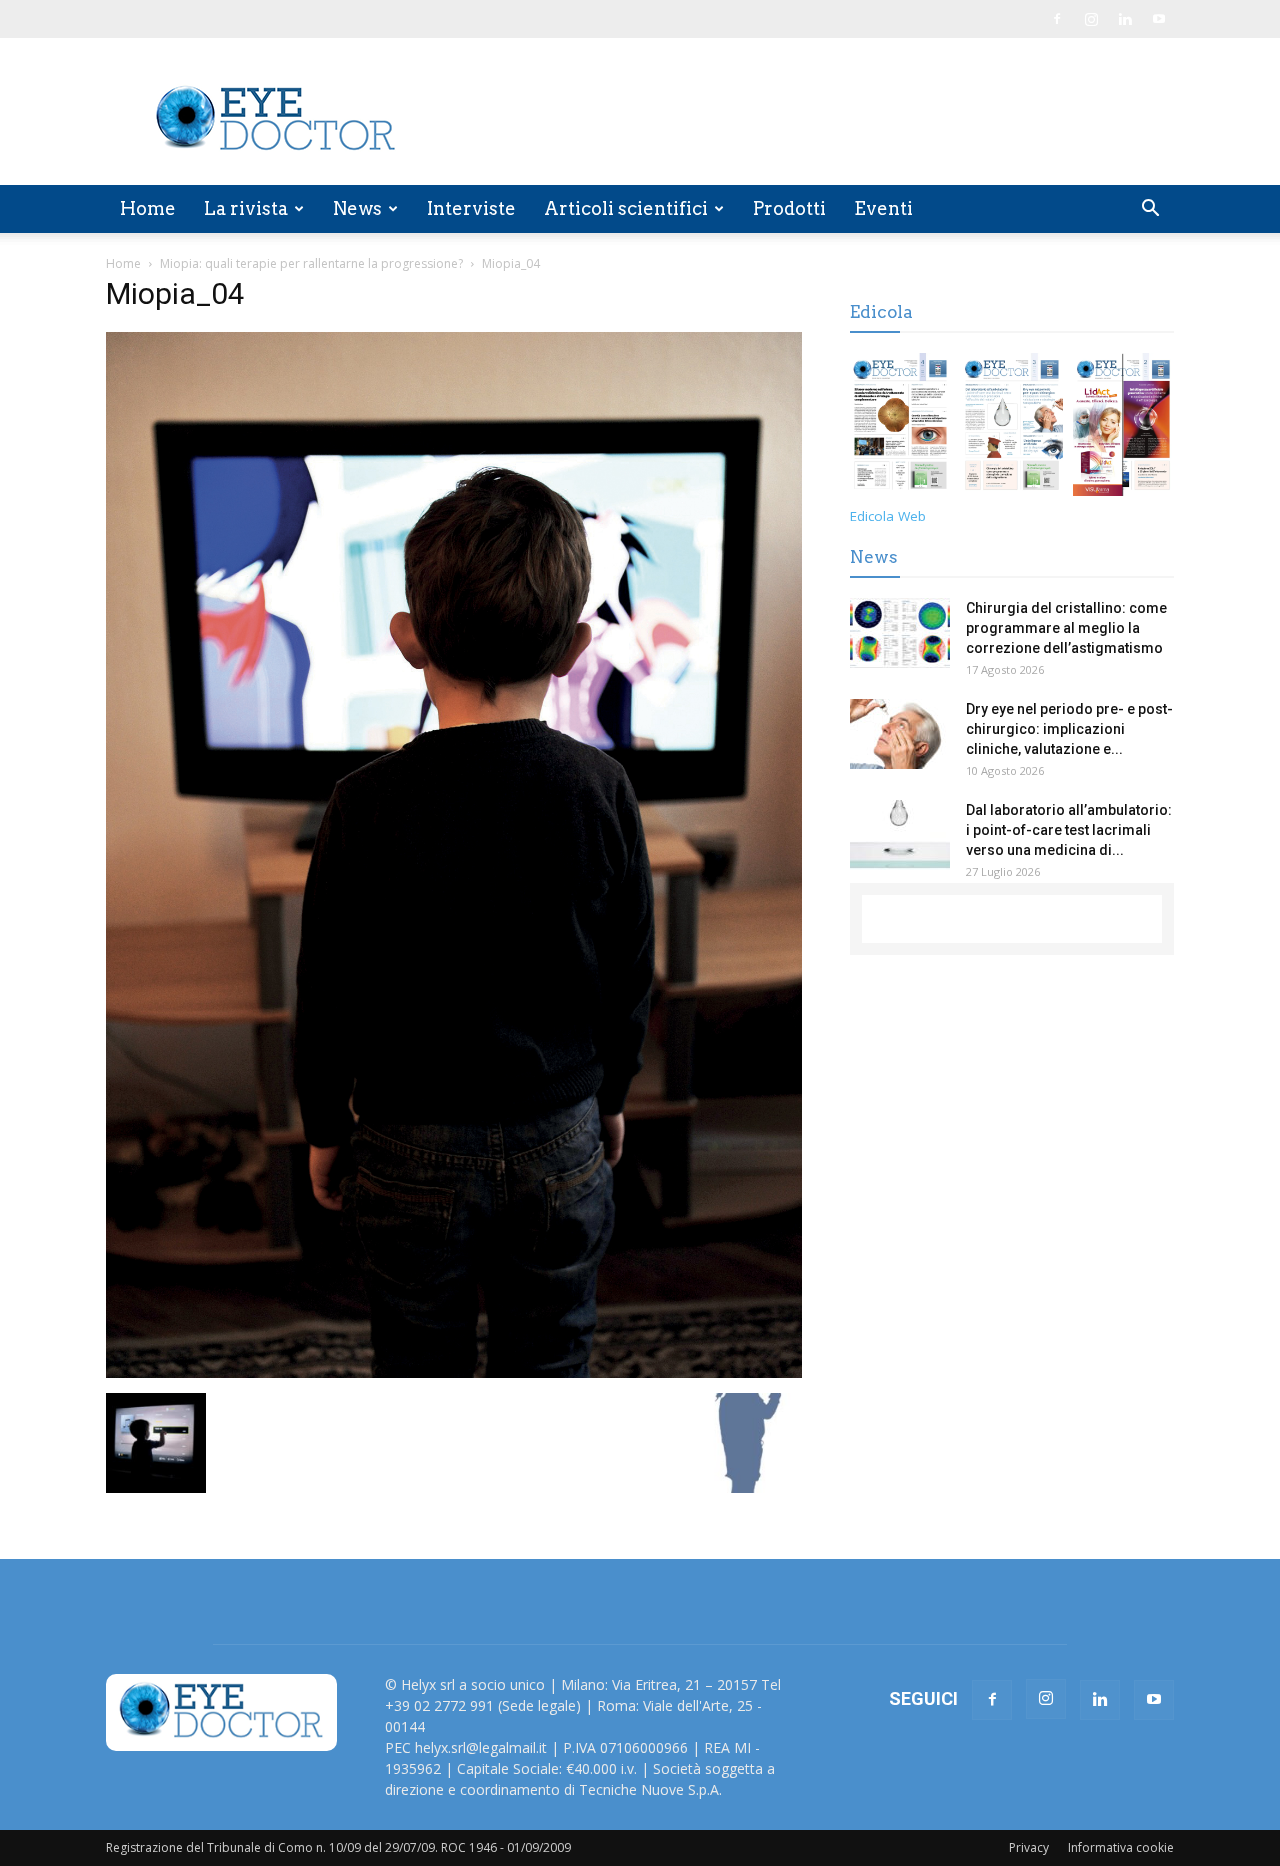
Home (148, 208)
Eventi (883, 208)
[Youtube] (1159, 19)
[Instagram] (1091, 19)
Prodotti (789, 208)
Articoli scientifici (626, 208)
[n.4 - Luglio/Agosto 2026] (900, 428)
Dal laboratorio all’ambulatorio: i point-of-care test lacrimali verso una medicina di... (1069, 830)
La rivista (246, 208)
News (357, 208)
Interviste (471, 208)
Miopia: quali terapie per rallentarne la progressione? (311, 263)
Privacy (1029, 1847)
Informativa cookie (1121, 1847)
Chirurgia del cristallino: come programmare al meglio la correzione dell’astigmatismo (1066, 628)
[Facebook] (1057, 19)
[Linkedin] (1125, 19)
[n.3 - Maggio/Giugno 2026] (1011, 428)
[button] (1150, 210)
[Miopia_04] (454, 1372)
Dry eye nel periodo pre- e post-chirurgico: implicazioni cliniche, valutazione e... (1069, 729)
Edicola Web (888, 516)
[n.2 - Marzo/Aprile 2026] (1123, 428)
